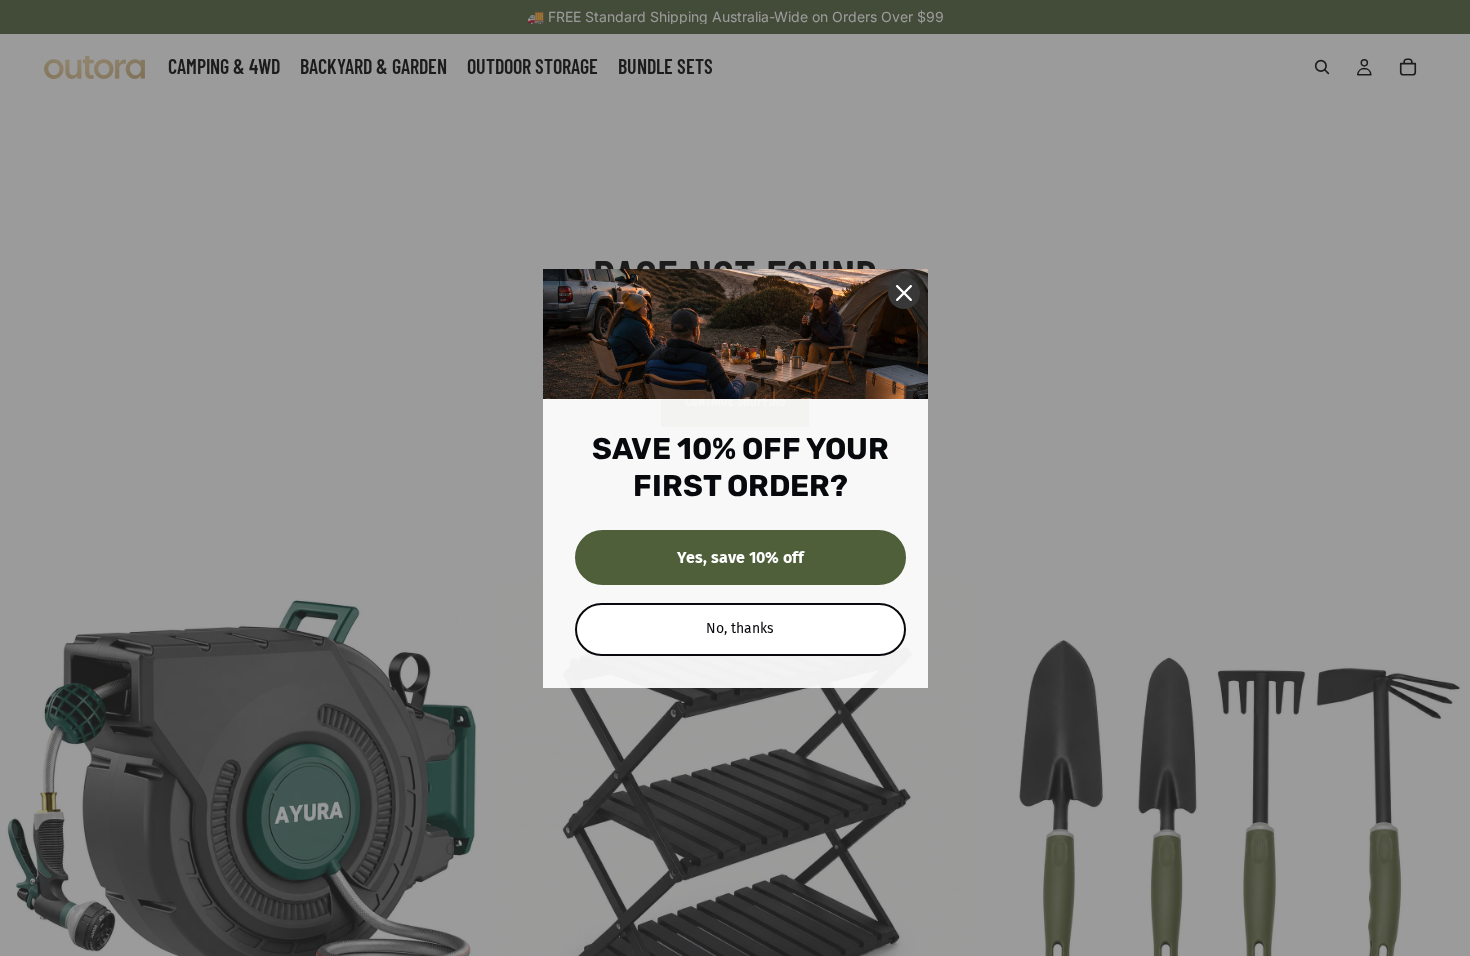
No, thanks (740, 628)
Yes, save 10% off (740, 557)
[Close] (904, 293)
